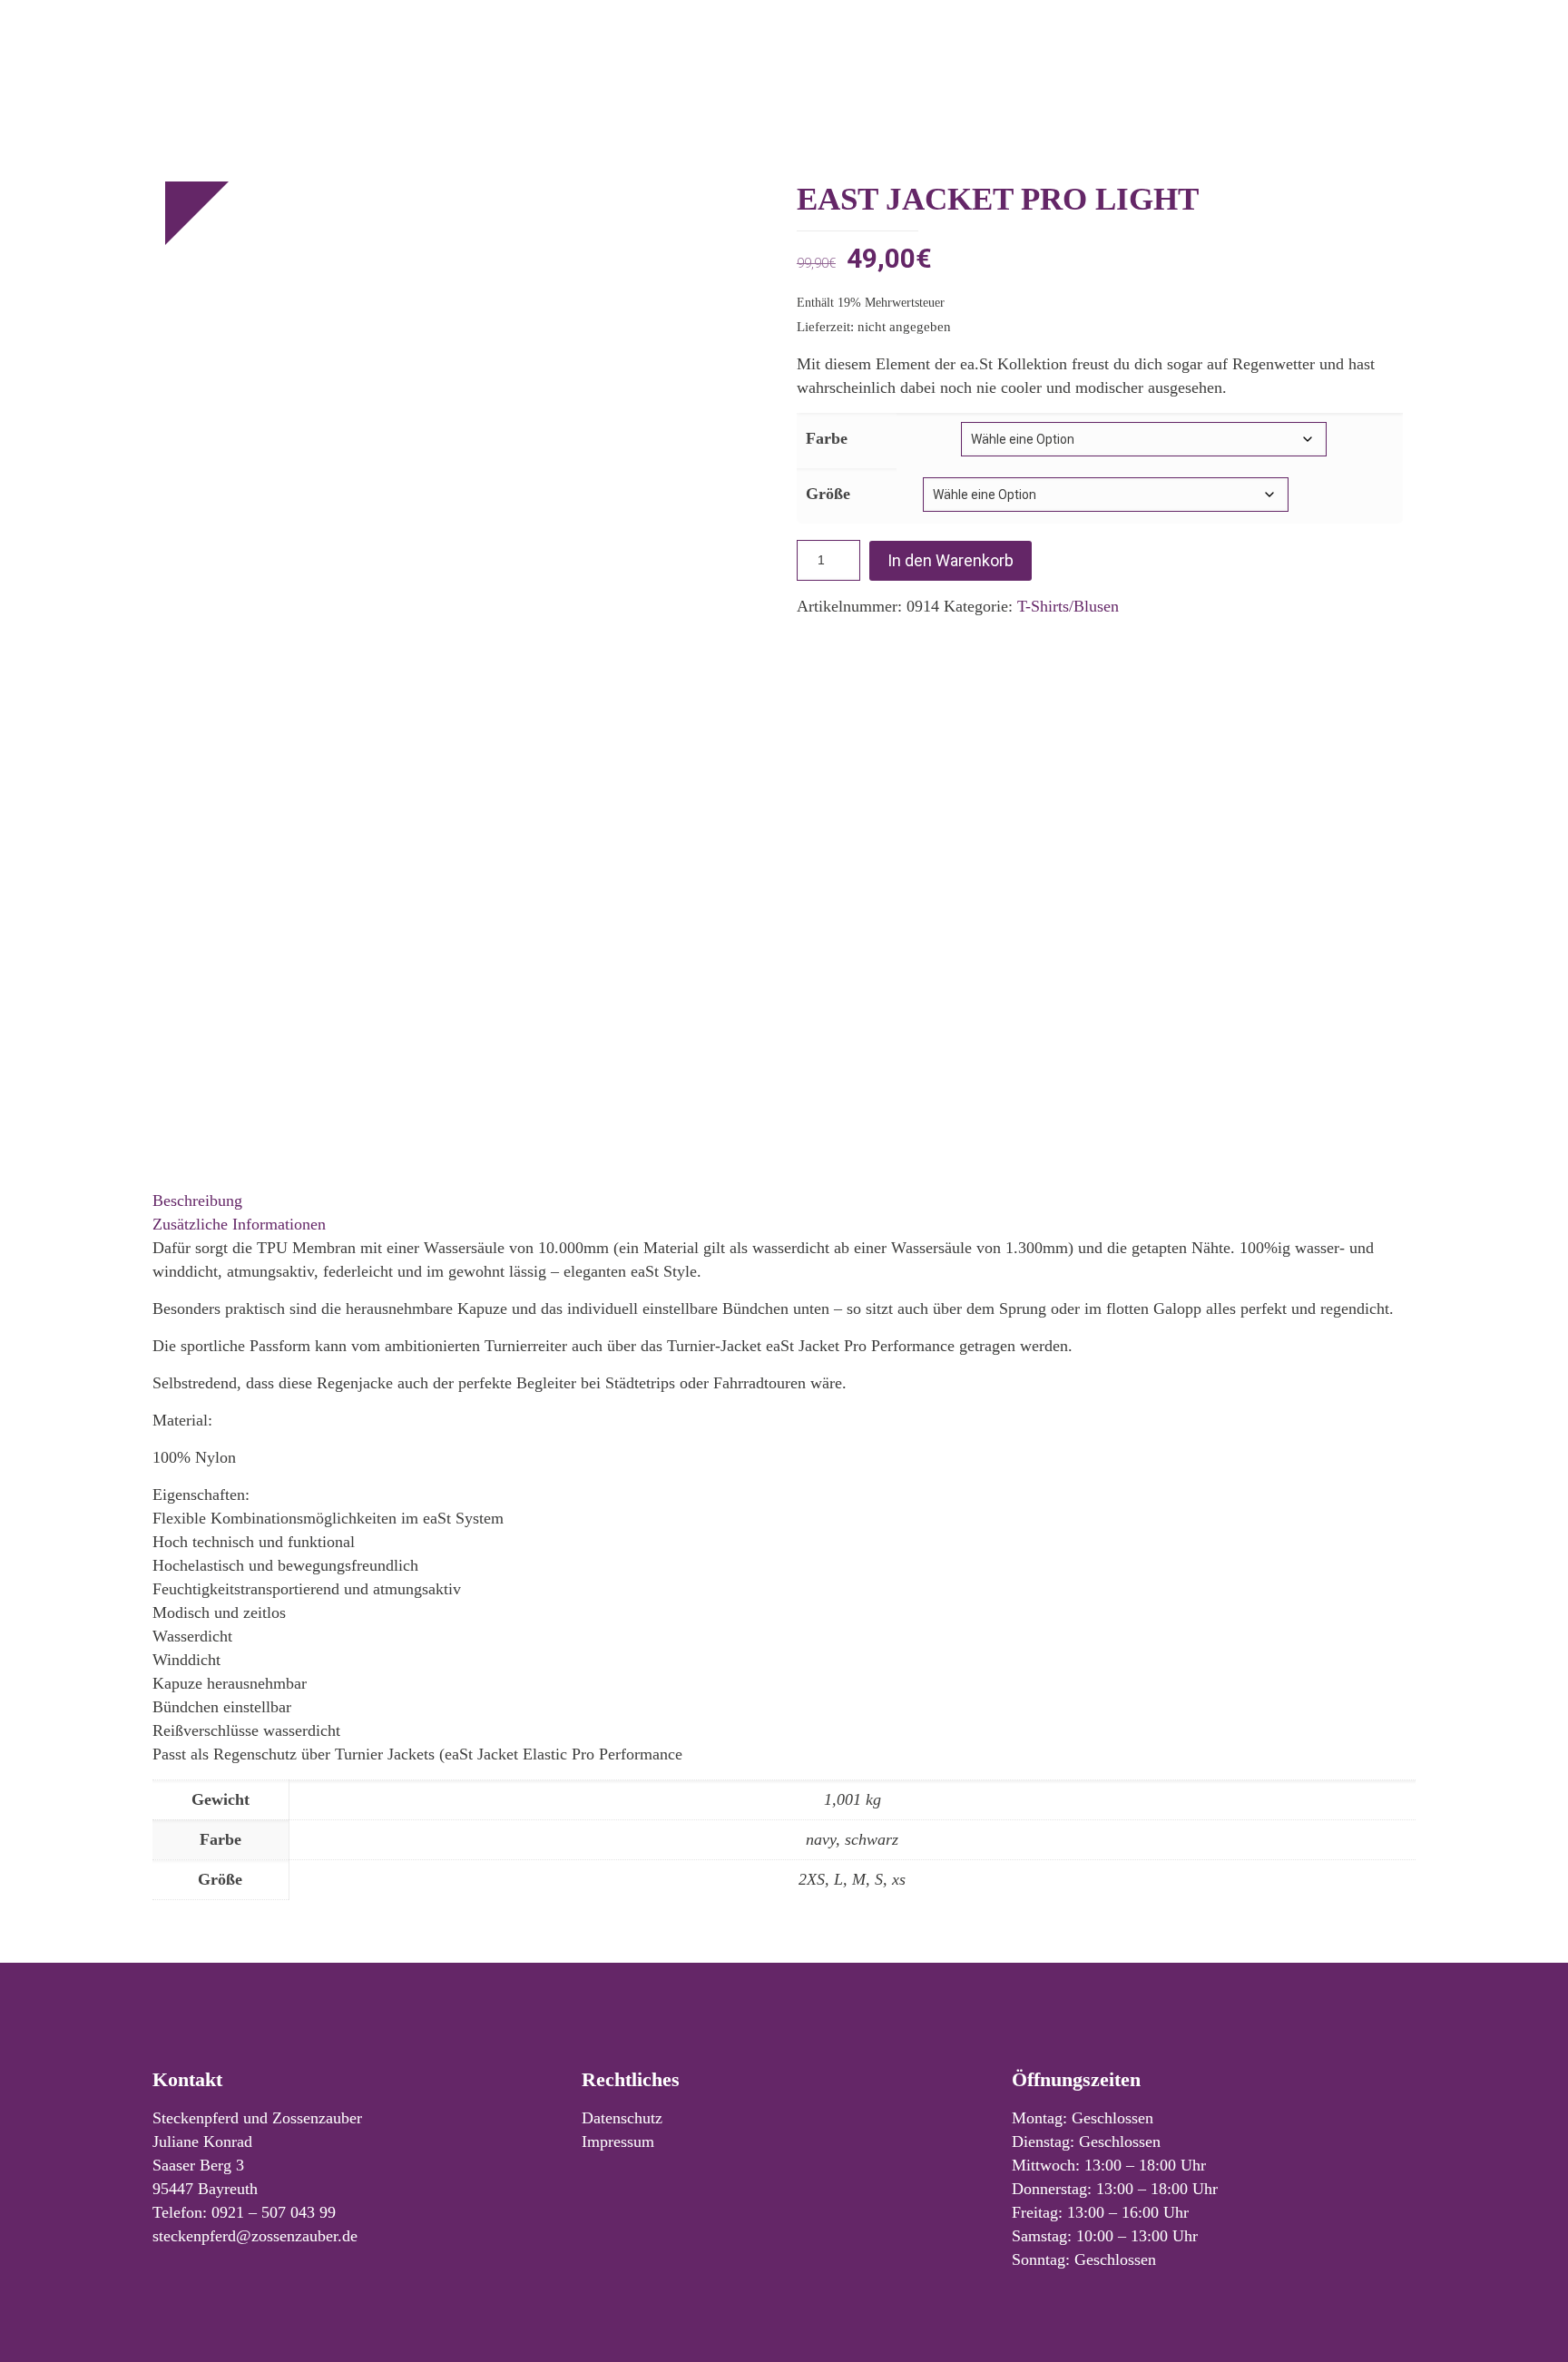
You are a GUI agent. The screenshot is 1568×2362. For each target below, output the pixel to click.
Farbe (827, 438)
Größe (828, 494)
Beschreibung (197, 1201)
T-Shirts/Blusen (1068, 606)
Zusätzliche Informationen (239, 1224)
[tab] (784, 1201)
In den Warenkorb (951, 560)
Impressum (618, 2141)
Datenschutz (622, 2118)
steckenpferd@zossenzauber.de (255, 2236)
